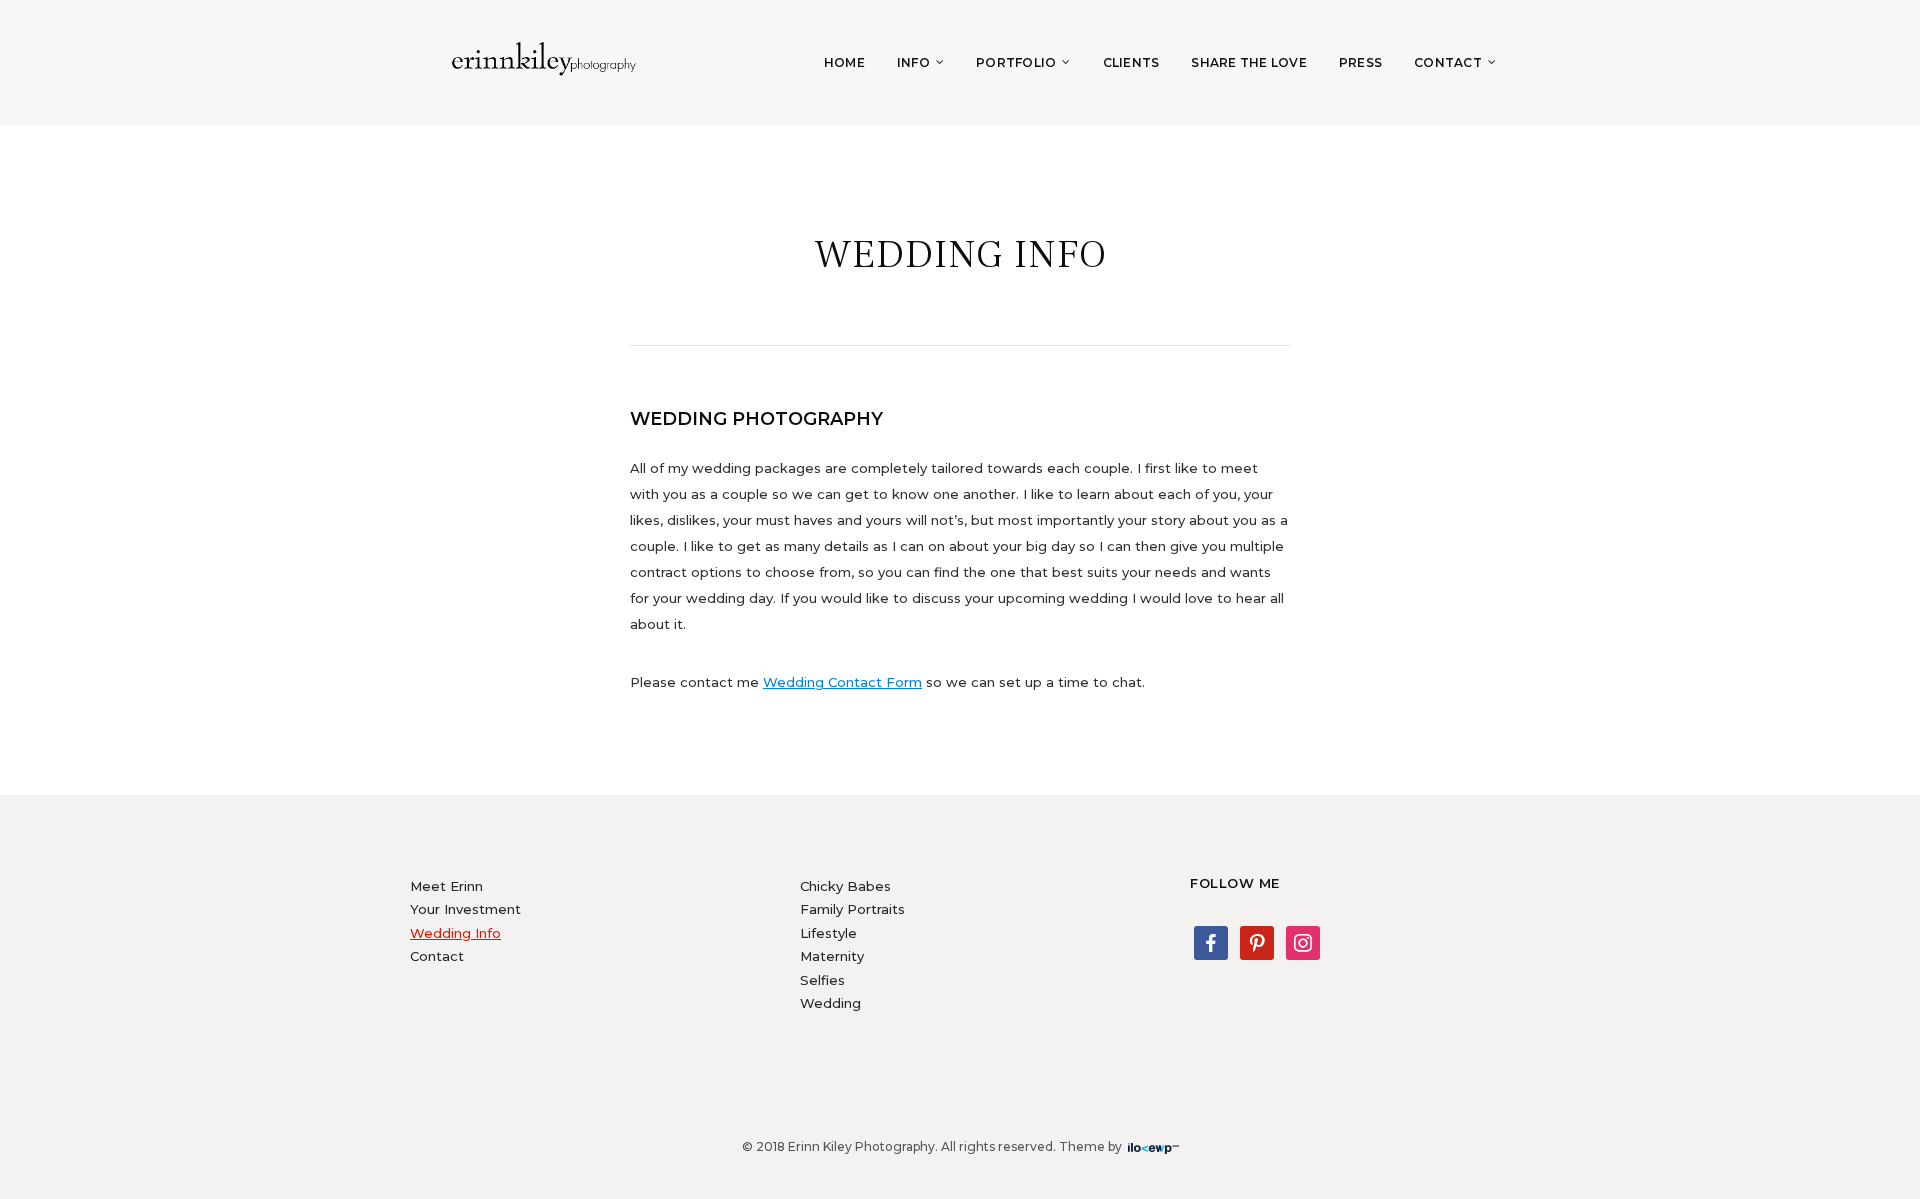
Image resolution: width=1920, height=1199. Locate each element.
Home (844, 62)
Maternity (832, 956)
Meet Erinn (446, 886)
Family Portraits (852, 909)
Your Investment (465, 909)
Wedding (830, 1003)
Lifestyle (828, 933)
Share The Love (1249, 62)
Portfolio (1016, 62)
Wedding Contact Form (842, 682)
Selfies (822, 980)
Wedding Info (455, 933)
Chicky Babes (845, 886)
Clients (1131, 62)
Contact (1448, 62)
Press (1360, 62)
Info (913, 62)
